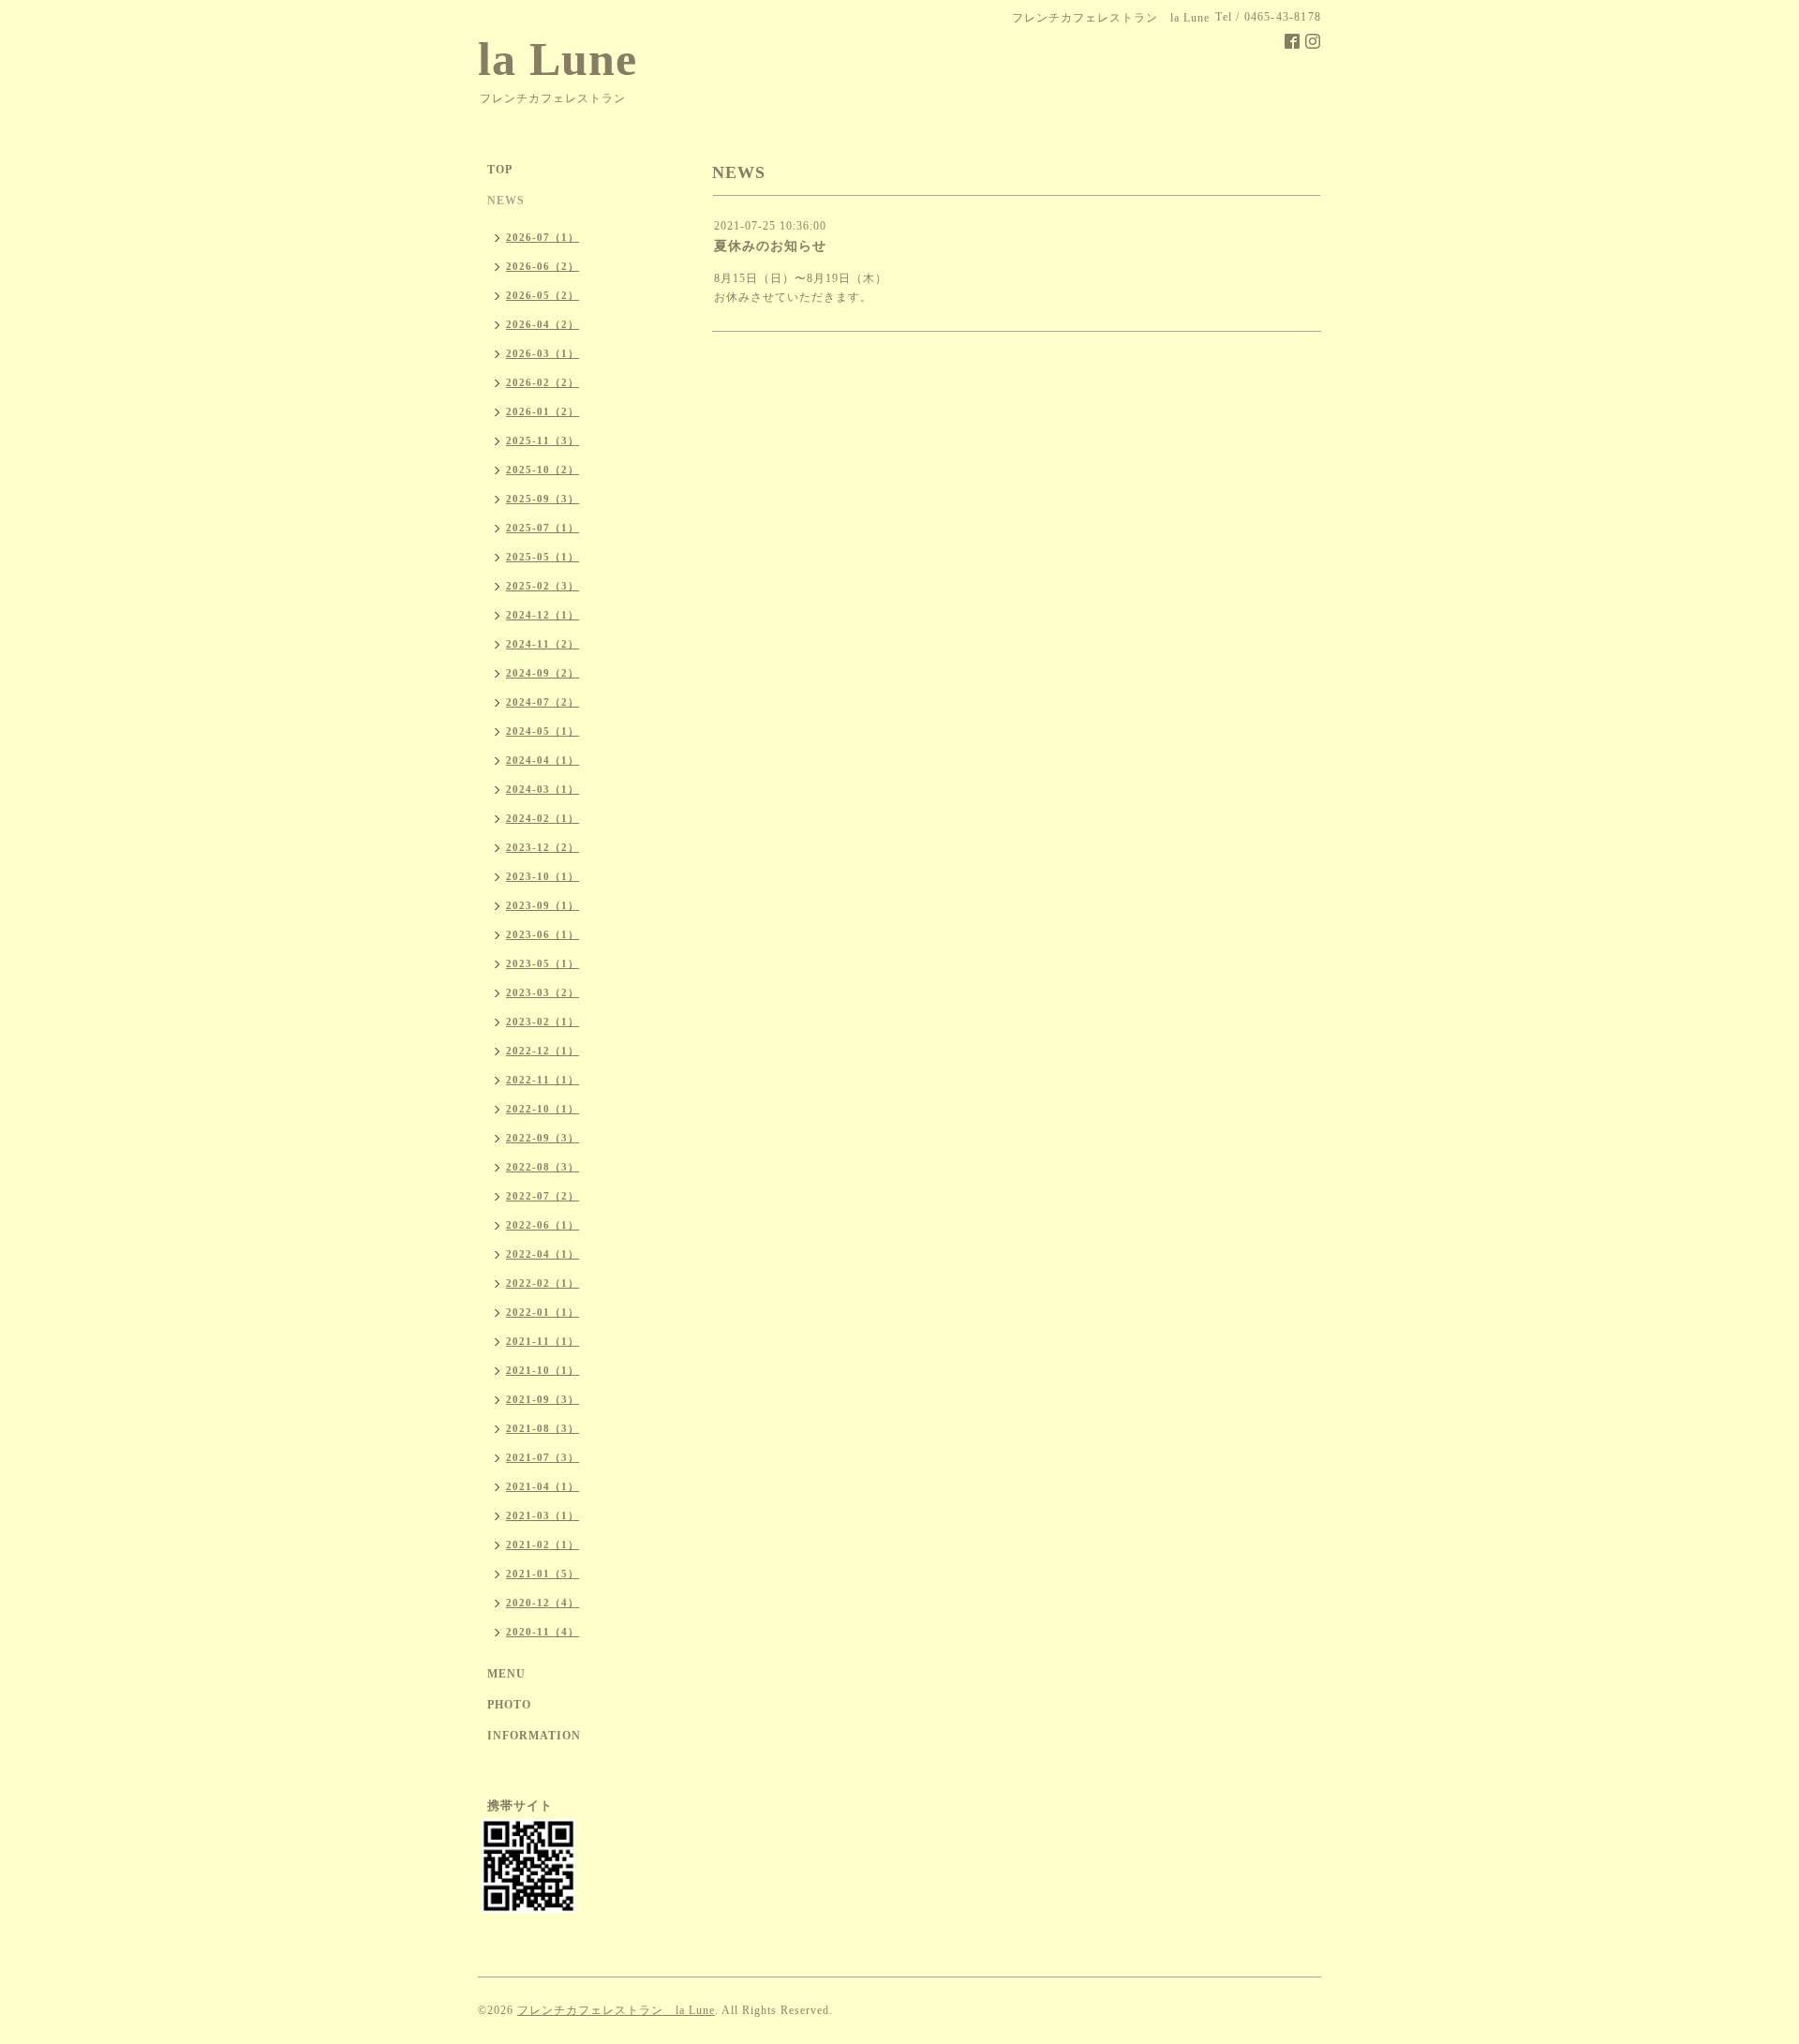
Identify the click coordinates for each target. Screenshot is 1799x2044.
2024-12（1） (543, 615)
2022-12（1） (543, 1051)
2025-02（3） (543, 586)
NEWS (506, 201)
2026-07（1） (543, 237)
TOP (500, 170)
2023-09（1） (543, 905)
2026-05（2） (543, 295)
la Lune (558, 59)
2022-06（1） (543, 1225)
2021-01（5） (543, 1574)
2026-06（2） (543, 266)
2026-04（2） (543, 324)
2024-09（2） (543, 673)
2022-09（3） (543, 1138)
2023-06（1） (543, 934)
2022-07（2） (543, 1196)
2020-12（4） (543, 1603)
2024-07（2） (543, 702)
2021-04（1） (543, 1486)
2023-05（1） (543, 963)
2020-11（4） (543, 1632)
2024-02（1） (543, 818)
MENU (506, 1674)
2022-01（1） (543, 1312)
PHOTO (509, 1705)
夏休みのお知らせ (770, 246)
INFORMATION (534, 1736)
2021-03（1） (543, 1515)
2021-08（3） (543, 1428)
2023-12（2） (543, 847)
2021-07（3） (543, 1457)
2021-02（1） (543, 1544)
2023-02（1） (543, 1022)
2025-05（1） (543, 557)
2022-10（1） (543, 1109)
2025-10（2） (543, 470)
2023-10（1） (543, 876)
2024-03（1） (543, 789)
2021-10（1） (543, 1370)
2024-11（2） (543, 644)
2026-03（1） (543, 353)
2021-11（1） (543, 1341)
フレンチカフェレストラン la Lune (616, 2010)
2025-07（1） (543, 528)
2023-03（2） (543, 992)
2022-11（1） (543, 1080)
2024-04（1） (543, 760)
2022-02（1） (543, 1283)
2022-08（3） (543, 1167)
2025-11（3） (543, 440)
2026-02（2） (543, 382)
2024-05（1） (543, 731)
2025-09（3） (543, 499)
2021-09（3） (543, 1399)
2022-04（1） (543, 1254)
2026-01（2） (543, 411)
